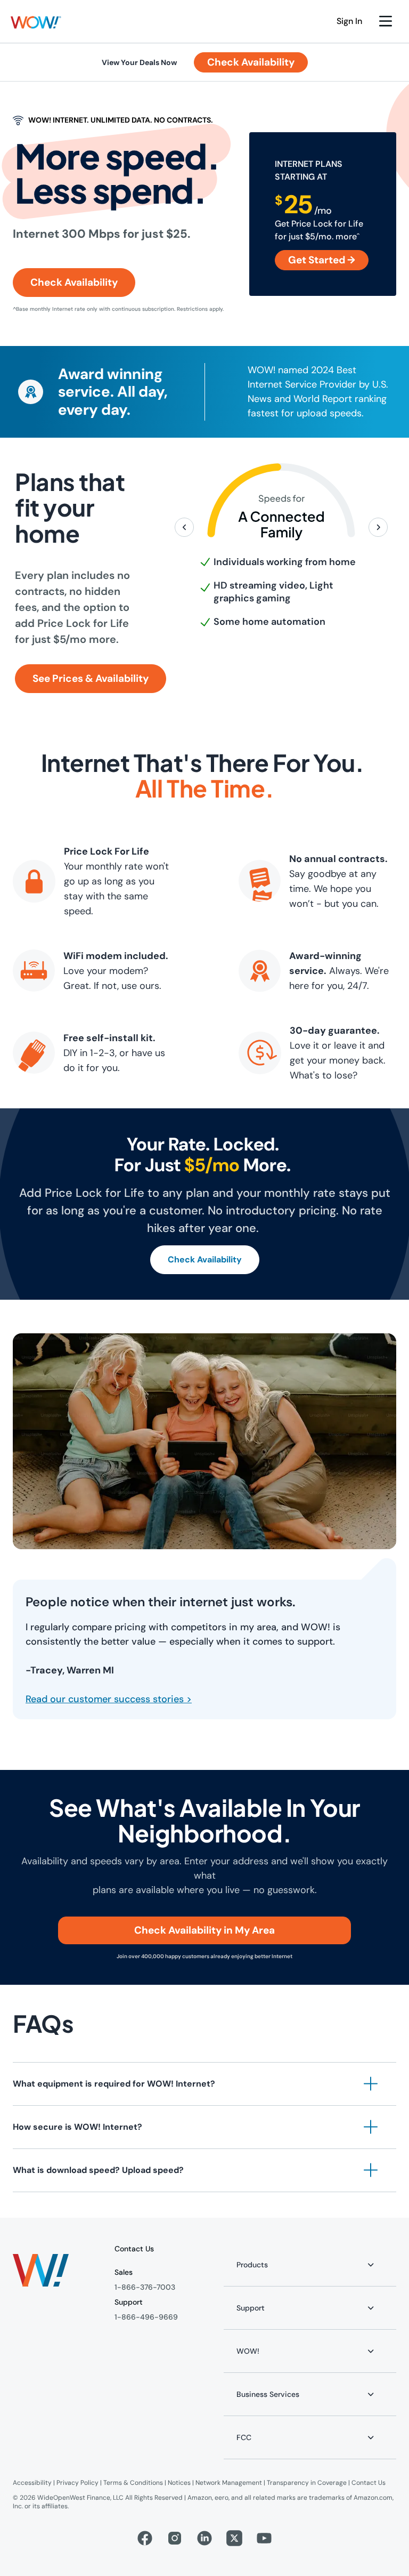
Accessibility (32, 2483)
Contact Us (369, 2483)
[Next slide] (378, 527)
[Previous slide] (184, 527)
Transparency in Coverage (307, 2483)
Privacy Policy (77, 2483)
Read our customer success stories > (109, 1699)
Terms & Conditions (133, 2483)
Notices (179, 2483)
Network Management (229, 2483)
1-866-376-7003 (145, 2287)
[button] (36, 22)
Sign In (349, 21)
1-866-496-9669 (146, 2317)
